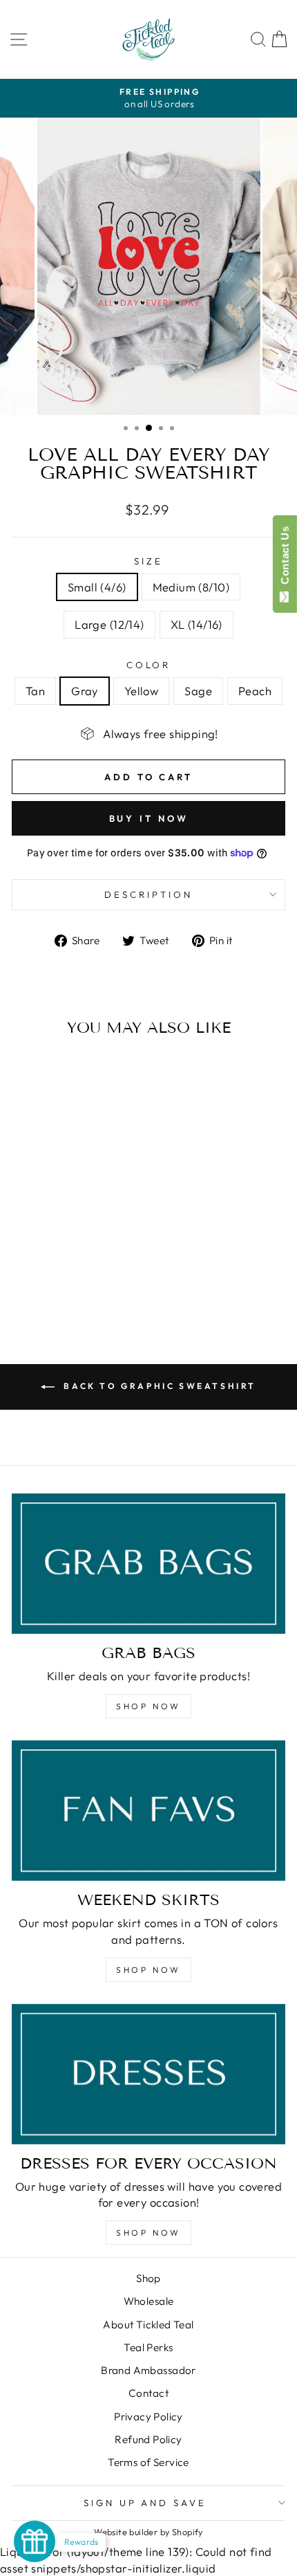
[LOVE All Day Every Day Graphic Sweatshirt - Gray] (48, 1282)
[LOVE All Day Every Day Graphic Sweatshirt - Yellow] (64, 1282)
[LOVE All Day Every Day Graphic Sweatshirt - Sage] (80, 1282)
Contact (148, 2393)
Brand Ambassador (148, 2370)
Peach (255, 691)
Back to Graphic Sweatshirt (158, 1386)
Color (149, 665)
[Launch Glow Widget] (35, 2541)
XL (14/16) (197, 624)
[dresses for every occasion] (148, 2074)
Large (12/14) (109, 624)
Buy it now (149, 818)
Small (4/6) (97, 587)
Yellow (141, 691)
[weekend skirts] (148, 1811)
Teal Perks (148, 2347)
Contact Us (285, 558)
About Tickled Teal (148, 2325)
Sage (198, 691)
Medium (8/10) (191, 587)
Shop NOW (148, 1706)
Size (148, 561)
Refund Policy (148, 2439)
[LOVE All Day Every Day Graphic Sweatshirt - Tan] (32, 1282)
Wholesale (149, 2301)
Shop (148, 2278)
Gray (85, 691)
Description (148, 894)
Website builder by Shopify (148, 2532)
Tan (35, 691)
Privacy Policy (148, 2417)
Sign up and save (145, 2503)
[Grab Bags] (148, 1564)
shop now (148, 1970)
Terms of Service (148, 2462)
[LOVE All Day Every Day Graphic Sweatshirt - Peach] (96, 1282)
